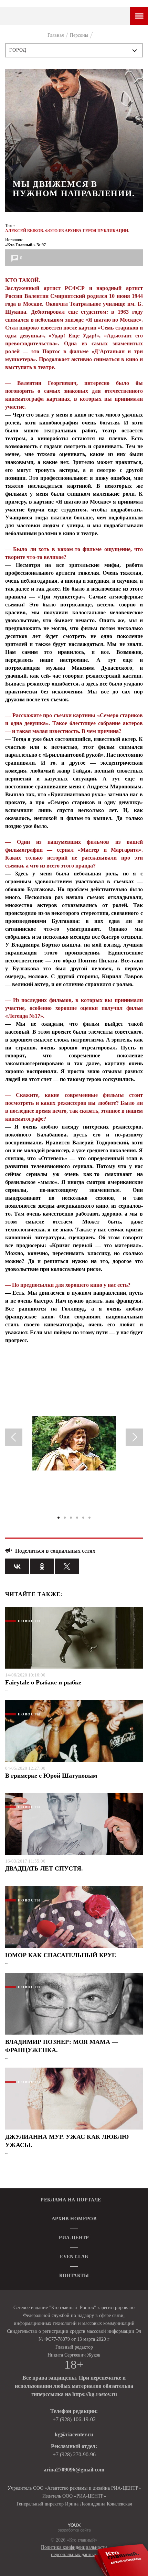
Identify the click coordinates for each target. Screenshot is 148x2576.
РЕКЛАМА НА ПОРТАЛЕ (71, 2200)
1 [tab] (59, 1518)
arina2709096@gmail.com (74, 2470)
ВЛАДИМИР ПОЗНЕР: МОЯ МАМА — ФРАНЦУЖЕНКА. (62, 2046)
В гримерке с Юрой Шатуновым (51, 1776)
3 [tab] (71, 1518)
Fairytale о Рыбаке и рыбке (43, 1682)
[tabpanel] (74, 1446)
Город (18, 50)
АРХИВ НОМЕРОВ (74, 2219)
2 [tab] (65, 1518)
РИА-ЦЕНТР (74, 2238)
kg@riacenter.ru (74, 2434)
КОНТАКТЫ (74, 2276)
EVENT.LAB (74, 2257)
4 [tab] (77, 1518)
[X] (67, 1566)
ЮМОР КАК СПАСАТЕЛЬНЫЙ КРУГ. (61, 1955)
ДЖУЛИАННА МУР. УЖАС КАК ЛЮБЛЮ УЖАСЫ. (67, 2141)
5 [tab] (83, 1518)
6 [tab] (89, 1518)
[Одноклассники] (42, 1566)
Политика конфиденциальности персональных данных (74, 2551)
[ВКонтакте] (17, 1566)
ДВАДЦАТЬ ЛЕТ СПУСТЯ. (44, 1868)
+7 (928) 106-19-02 (74, 2419)
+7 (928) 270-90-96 (74, 2454)
